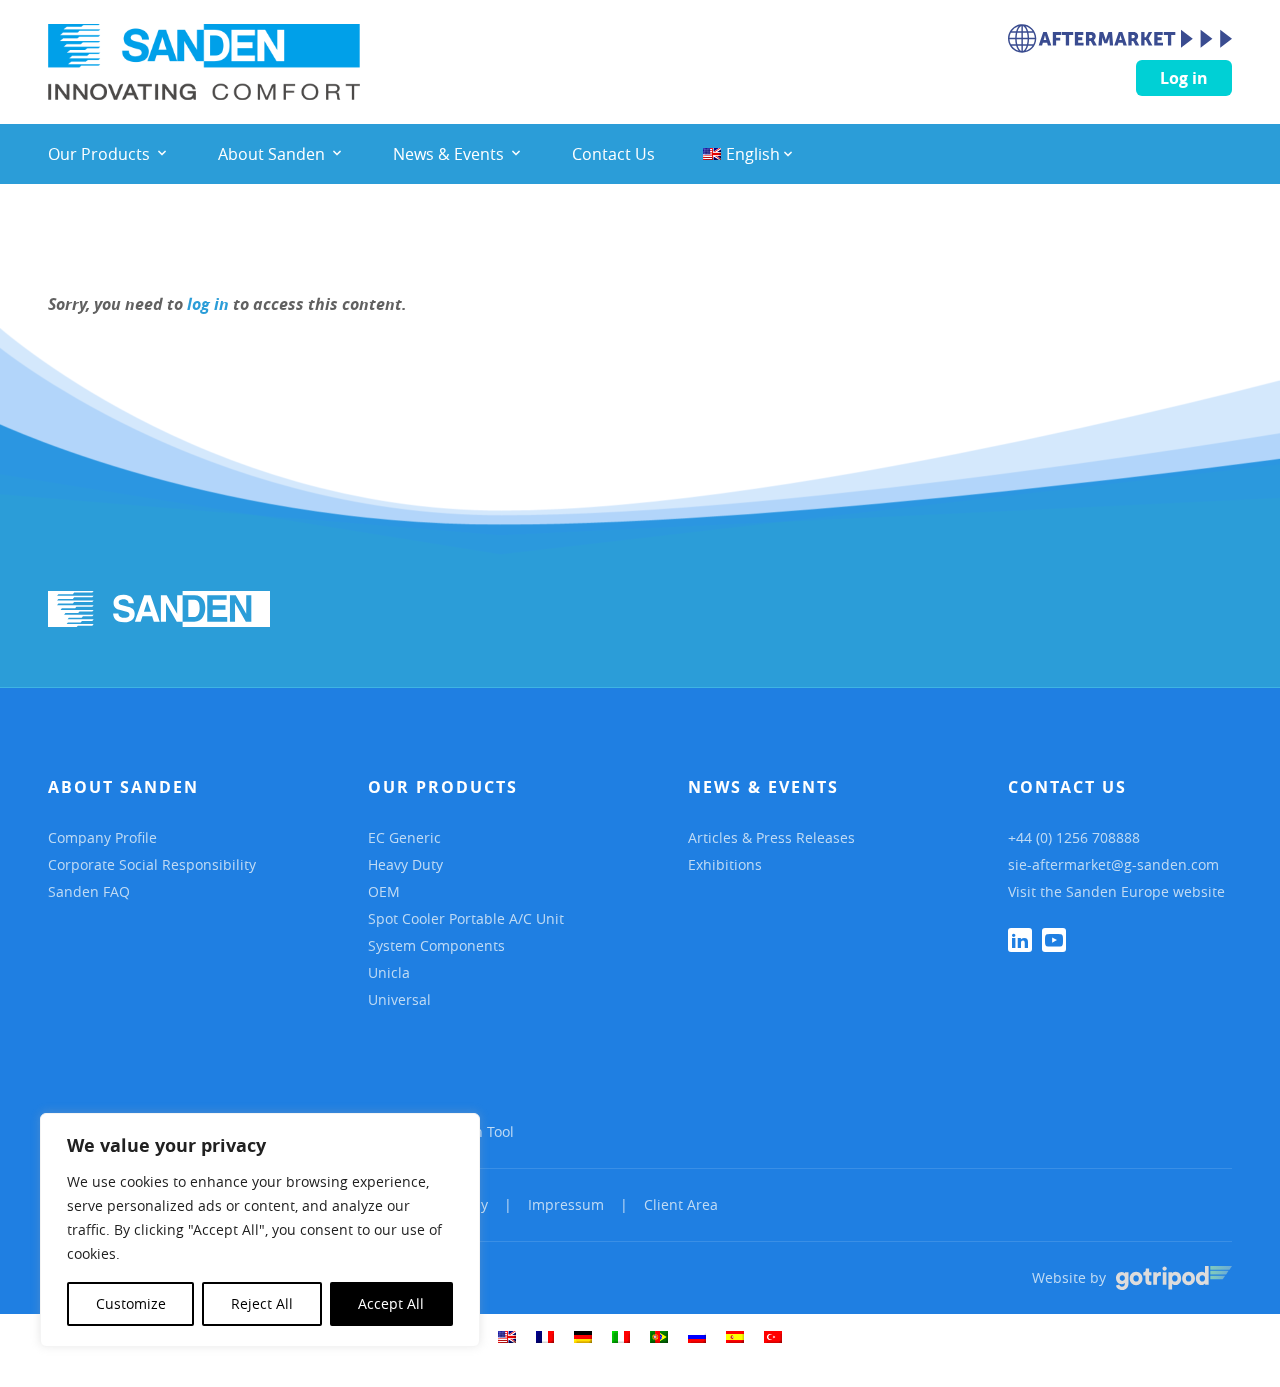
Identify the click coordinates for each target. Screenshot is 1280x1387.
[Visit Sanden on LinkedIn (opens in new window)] (1020, 940)
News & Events (763, 787)
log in (208, 304)
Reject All (262, 1303)
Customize (131, 1303)
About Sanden (123, 787)
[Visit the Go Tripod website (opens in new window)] (1174, 1278)
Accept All (391, 1303)
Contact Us (1067, 787)
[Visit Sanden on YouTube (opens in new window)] (1054, 940)
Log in (1184, 78)
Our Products (443, 787)
